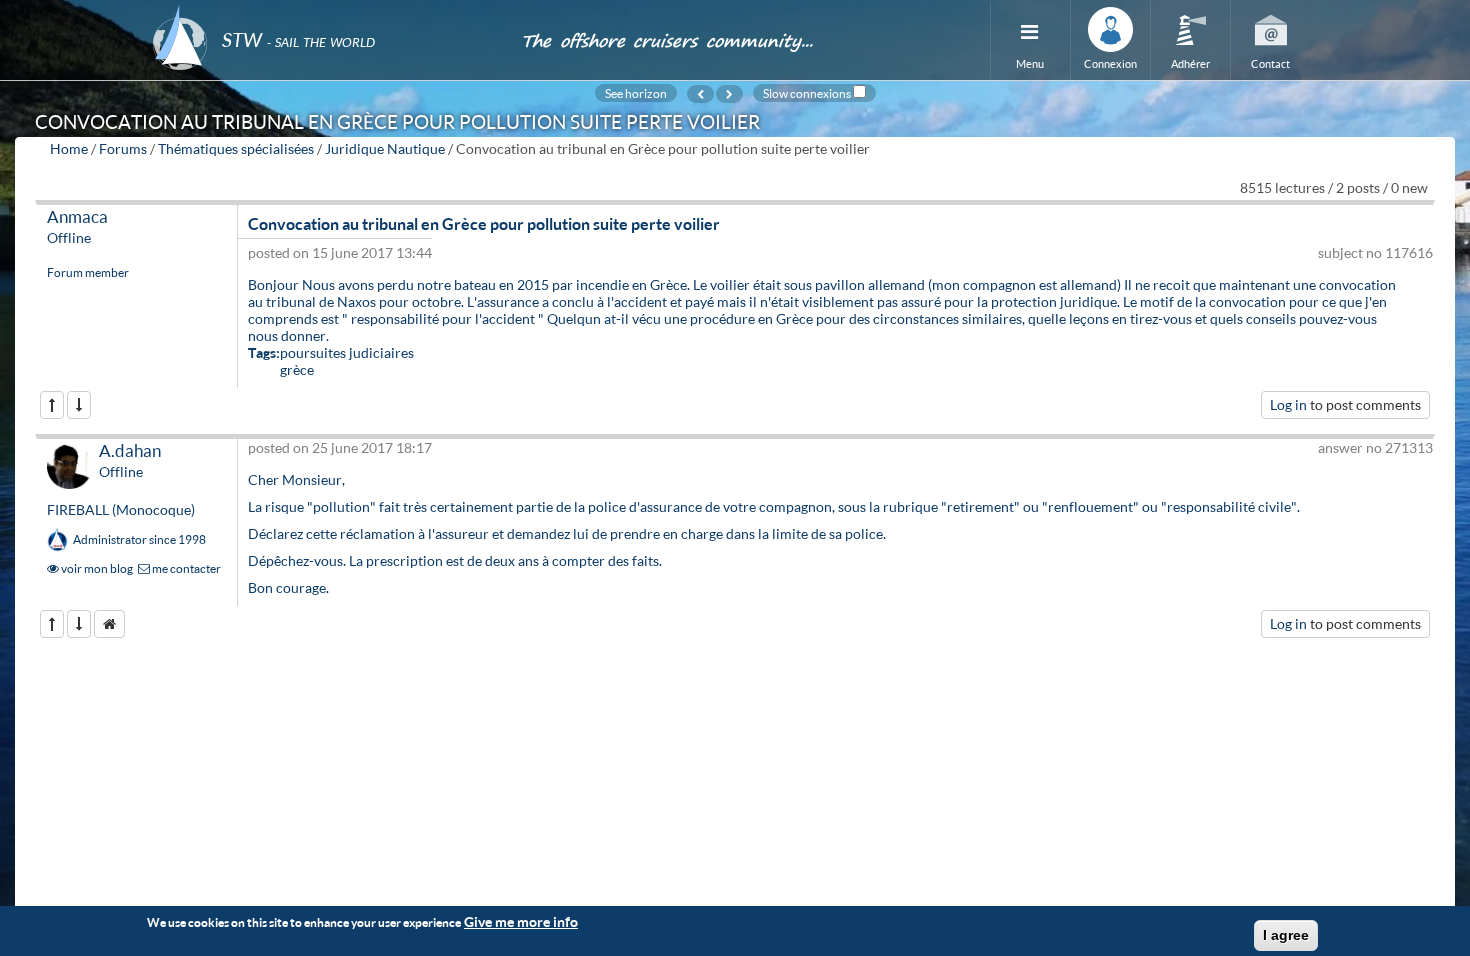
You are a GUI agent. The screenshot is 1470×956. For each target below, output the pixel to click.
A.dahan (130, 450)
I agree (1286, 935)
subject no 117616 (1375, 252)
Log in (1288, 404)
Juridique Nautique (385, 148)
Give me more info (521, 921)
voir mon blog (96, 568)
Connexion (1110, 63)
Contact (1270, 63)
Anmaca (77, 216)
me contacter (185, 568)
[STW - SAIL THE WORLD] (325, 12)
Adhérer (1190, 63)
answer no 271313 (1375, 447)
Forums (123, 148)
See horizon (636, 93)
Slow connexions (807, 93)
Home (69, 148)
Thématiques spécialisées (236, 148)
